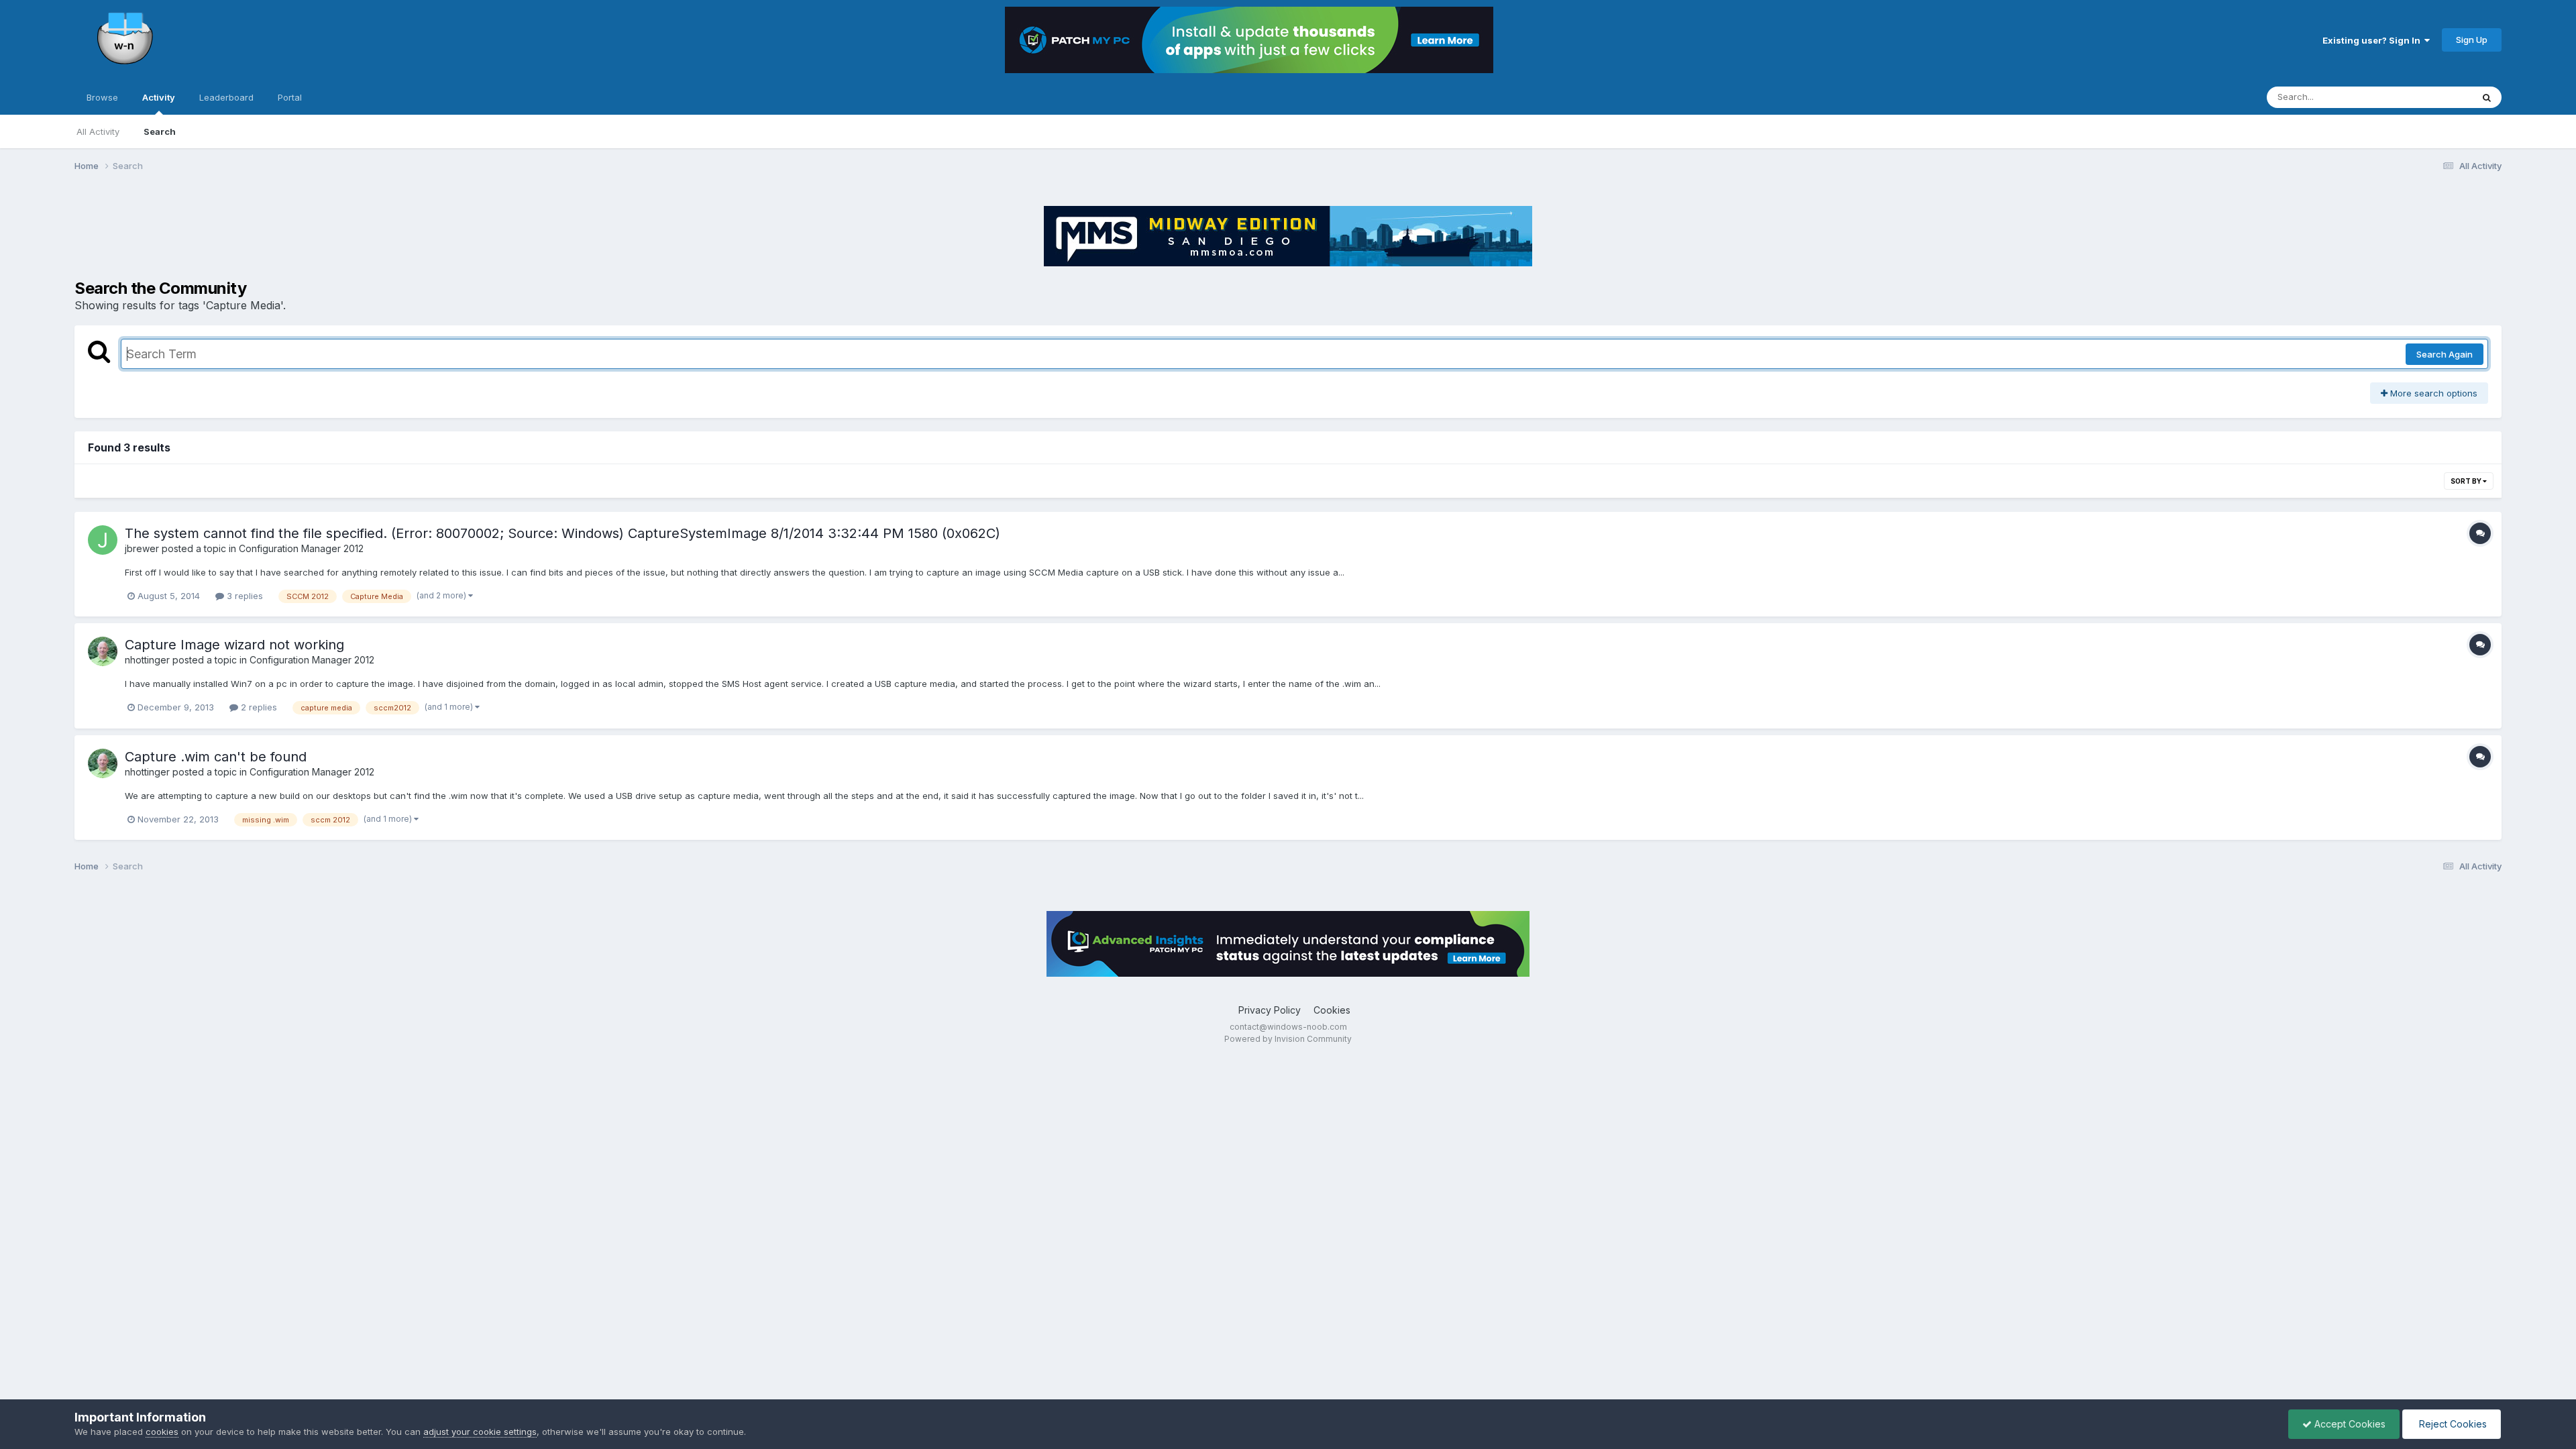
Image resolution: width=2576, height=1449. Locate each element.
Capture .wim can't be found (216, 757)
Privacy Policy (1270, 1010)
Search (160, 131)
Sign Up (2472, 40)
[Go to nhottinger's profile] (103, 651)
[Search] (2487, 97)
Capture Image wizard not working (234, 645)
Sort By (2467, 481)
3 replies (244, 596)
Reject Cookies (2452, 1424)
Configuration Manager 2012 (301, 548)
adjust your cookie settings (480, 1432)
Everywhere (2430, 97)
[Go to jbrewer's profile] (103, 540)
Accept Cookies (2349, 1424)
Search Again (2445, 354)
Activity (159, 97)
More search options (2432, 393)
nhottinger (147, 660)
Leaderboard (226, 97)
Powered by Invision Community (1288, 1039)
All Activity (98, 131)
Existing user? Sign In (2373, 40)
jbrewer (142, 548)
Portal (290, 97)
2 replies (258, 707)
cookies (162, 1432)
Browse (102, 97)
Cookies (1332, 1010)
